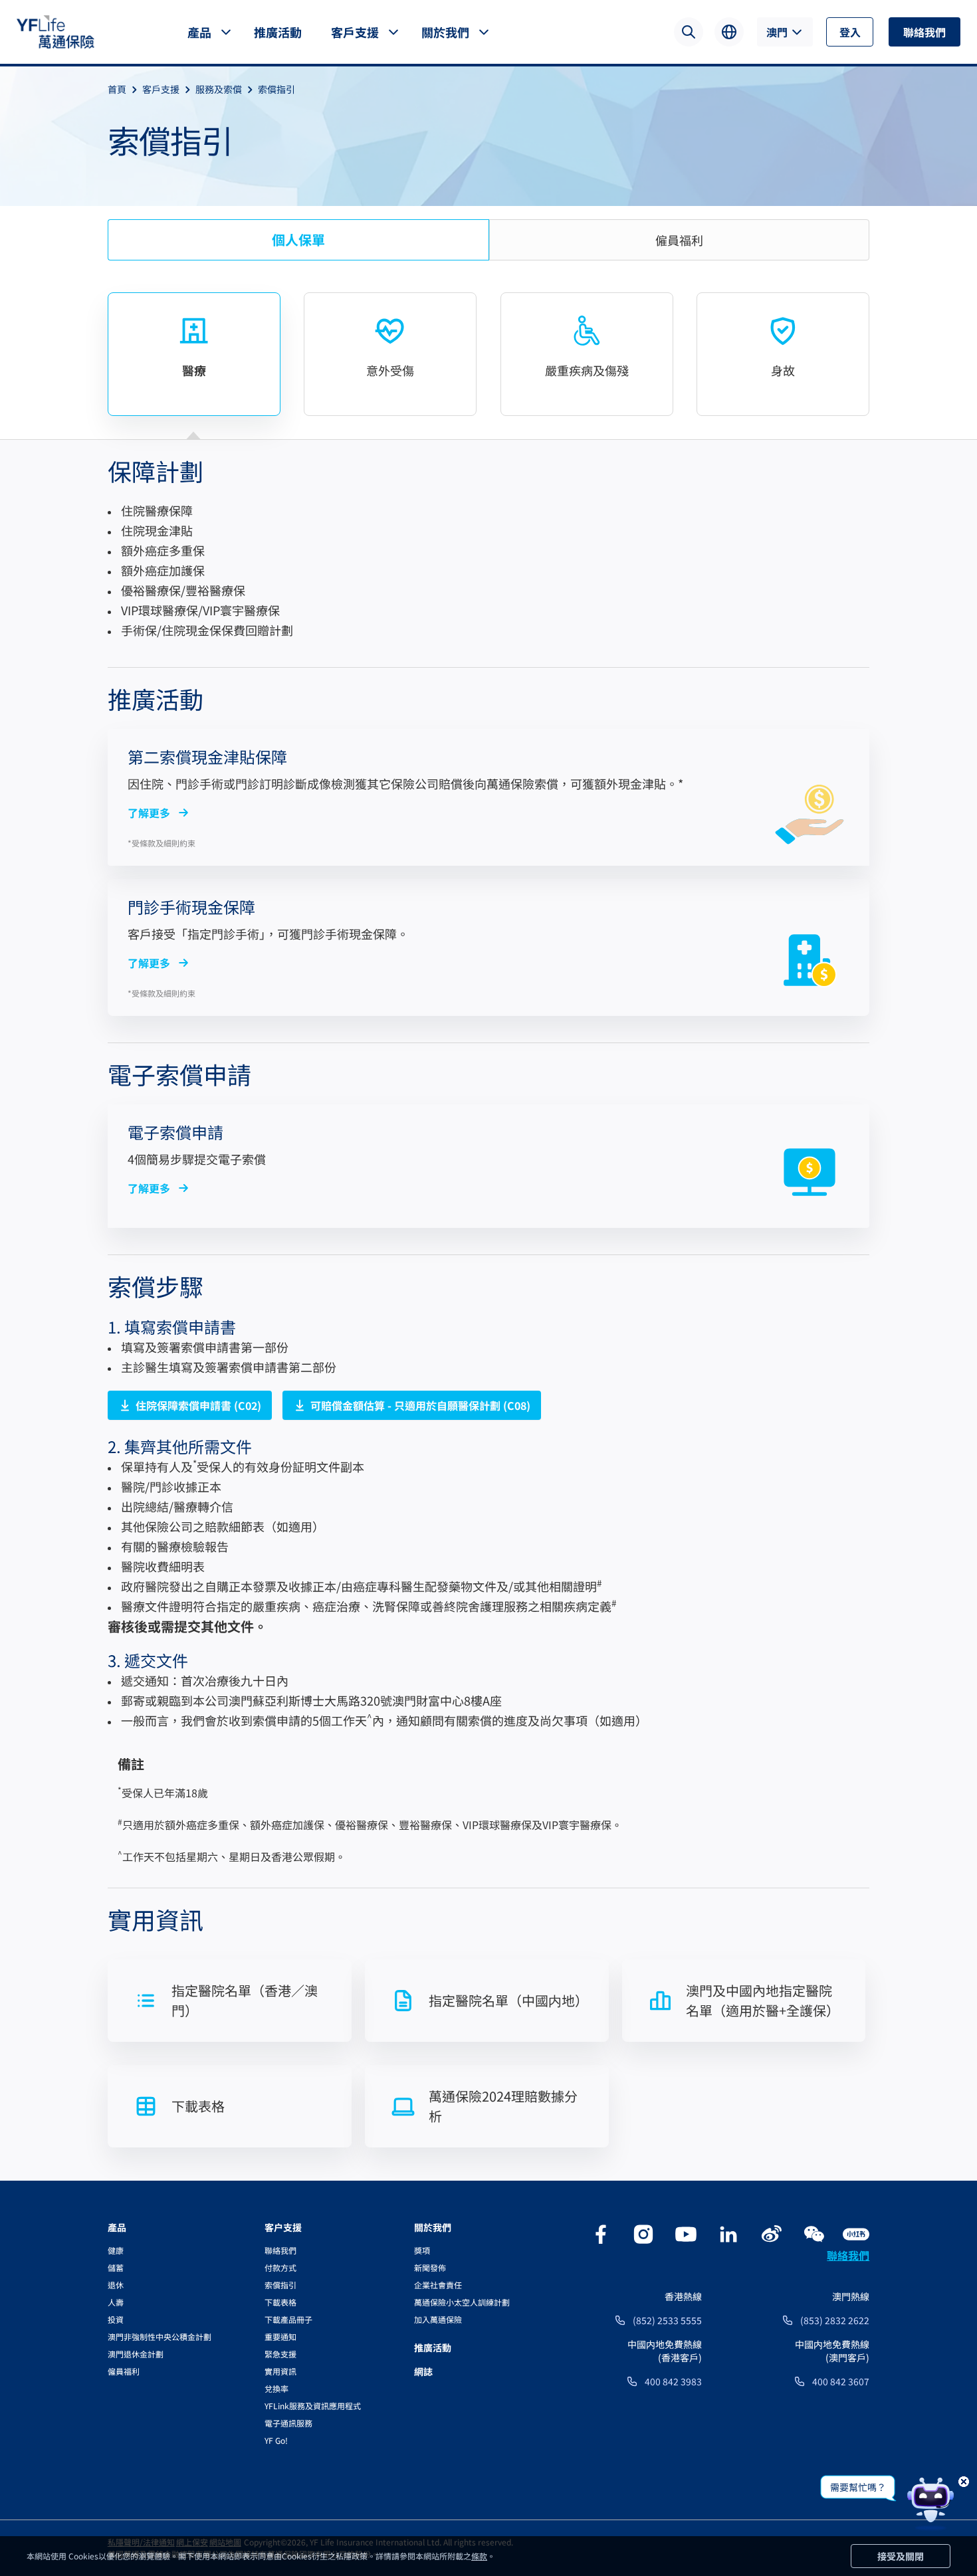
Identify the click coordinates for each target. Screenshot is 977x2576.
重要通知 (280, 2336)
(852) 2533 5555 (667, 2320)
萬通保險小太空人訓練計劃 (462, 2302)
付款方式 (280, 2267)
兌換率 (276, 2388)
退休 (116, 2285)
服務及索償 (219, 89)
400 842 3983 (673, 2381)
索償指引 (276, 89)
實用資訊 (280, 2371)
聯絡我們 (924, 32)
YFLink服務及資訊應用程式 (313, 2406)
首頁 (117, 89)
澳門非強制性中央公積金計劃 (160, 2336)
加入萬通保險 (438, 2319)
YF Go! (276, 2440)
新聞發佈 (430, 2267)
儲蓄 (116, 2267)
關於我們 (445, 32)
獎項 (422, 2250)
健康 (116, 2250)
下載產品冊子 (288, 2319)
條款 (479, 2556)
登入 (850, 32)
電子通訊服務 (288, 2423)
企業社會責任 (438, 2285)
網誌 (423, 2371)
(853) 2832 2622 (835, 2320)
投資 (116, 2319)
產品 (199, 32)
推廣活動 (278, 32)
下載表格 (280, 2302)
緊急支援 (280, 2354)
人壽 (116, 2302)
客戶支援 (355, 32)
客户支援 (283, 2227)
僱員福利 (124, 2371)
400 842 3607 (841, 2381)
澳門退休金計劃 (136, 2354)
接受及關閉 (901, 2556)
